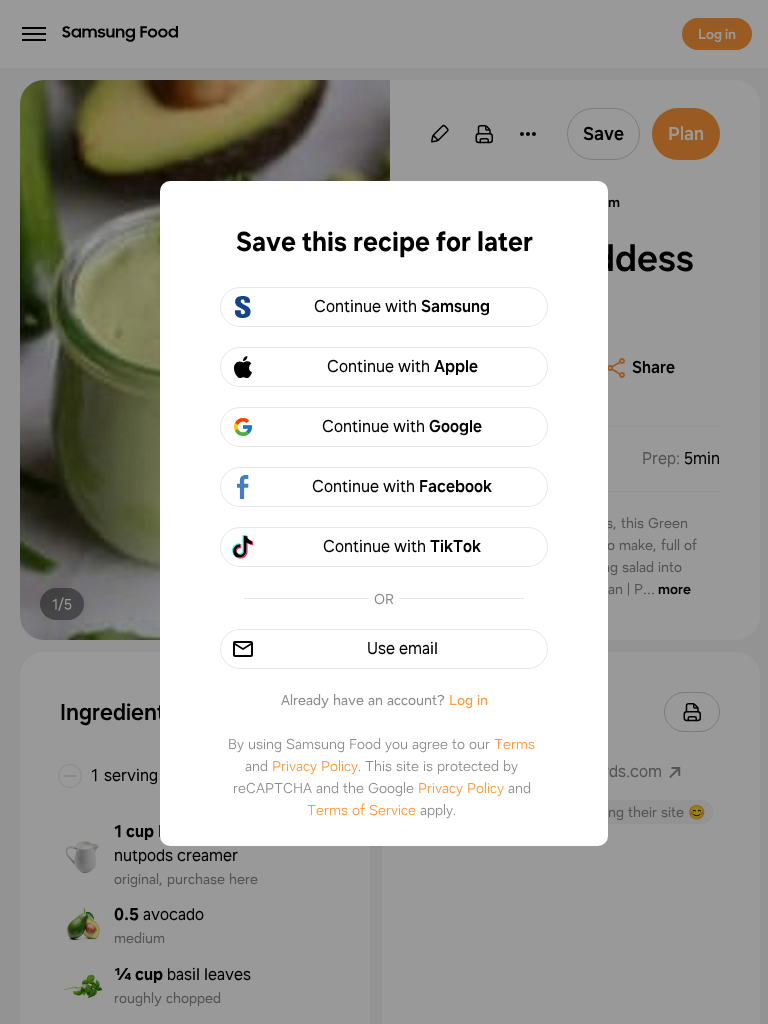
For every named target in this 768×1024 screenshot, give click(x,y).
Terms (514, 744)
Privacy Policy (315, 766)
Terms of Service (361, 810)
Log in (468, 700)
